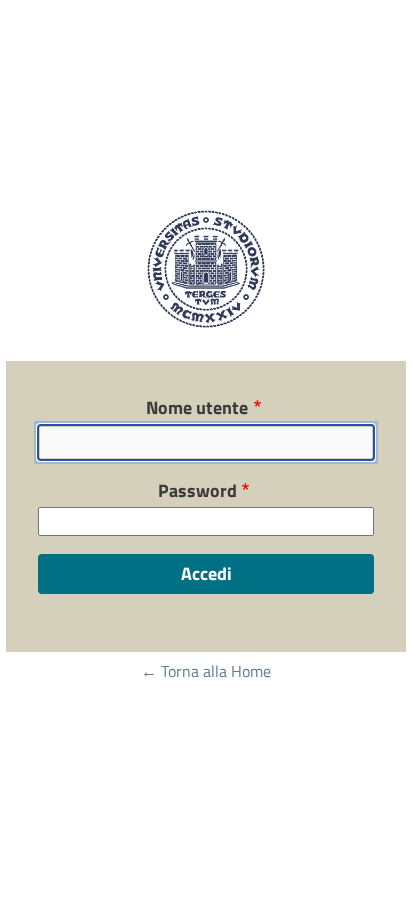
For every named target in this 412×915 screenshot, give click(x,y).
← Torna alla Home (206, 671)
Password (197, 491)
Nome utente (197, 408)
